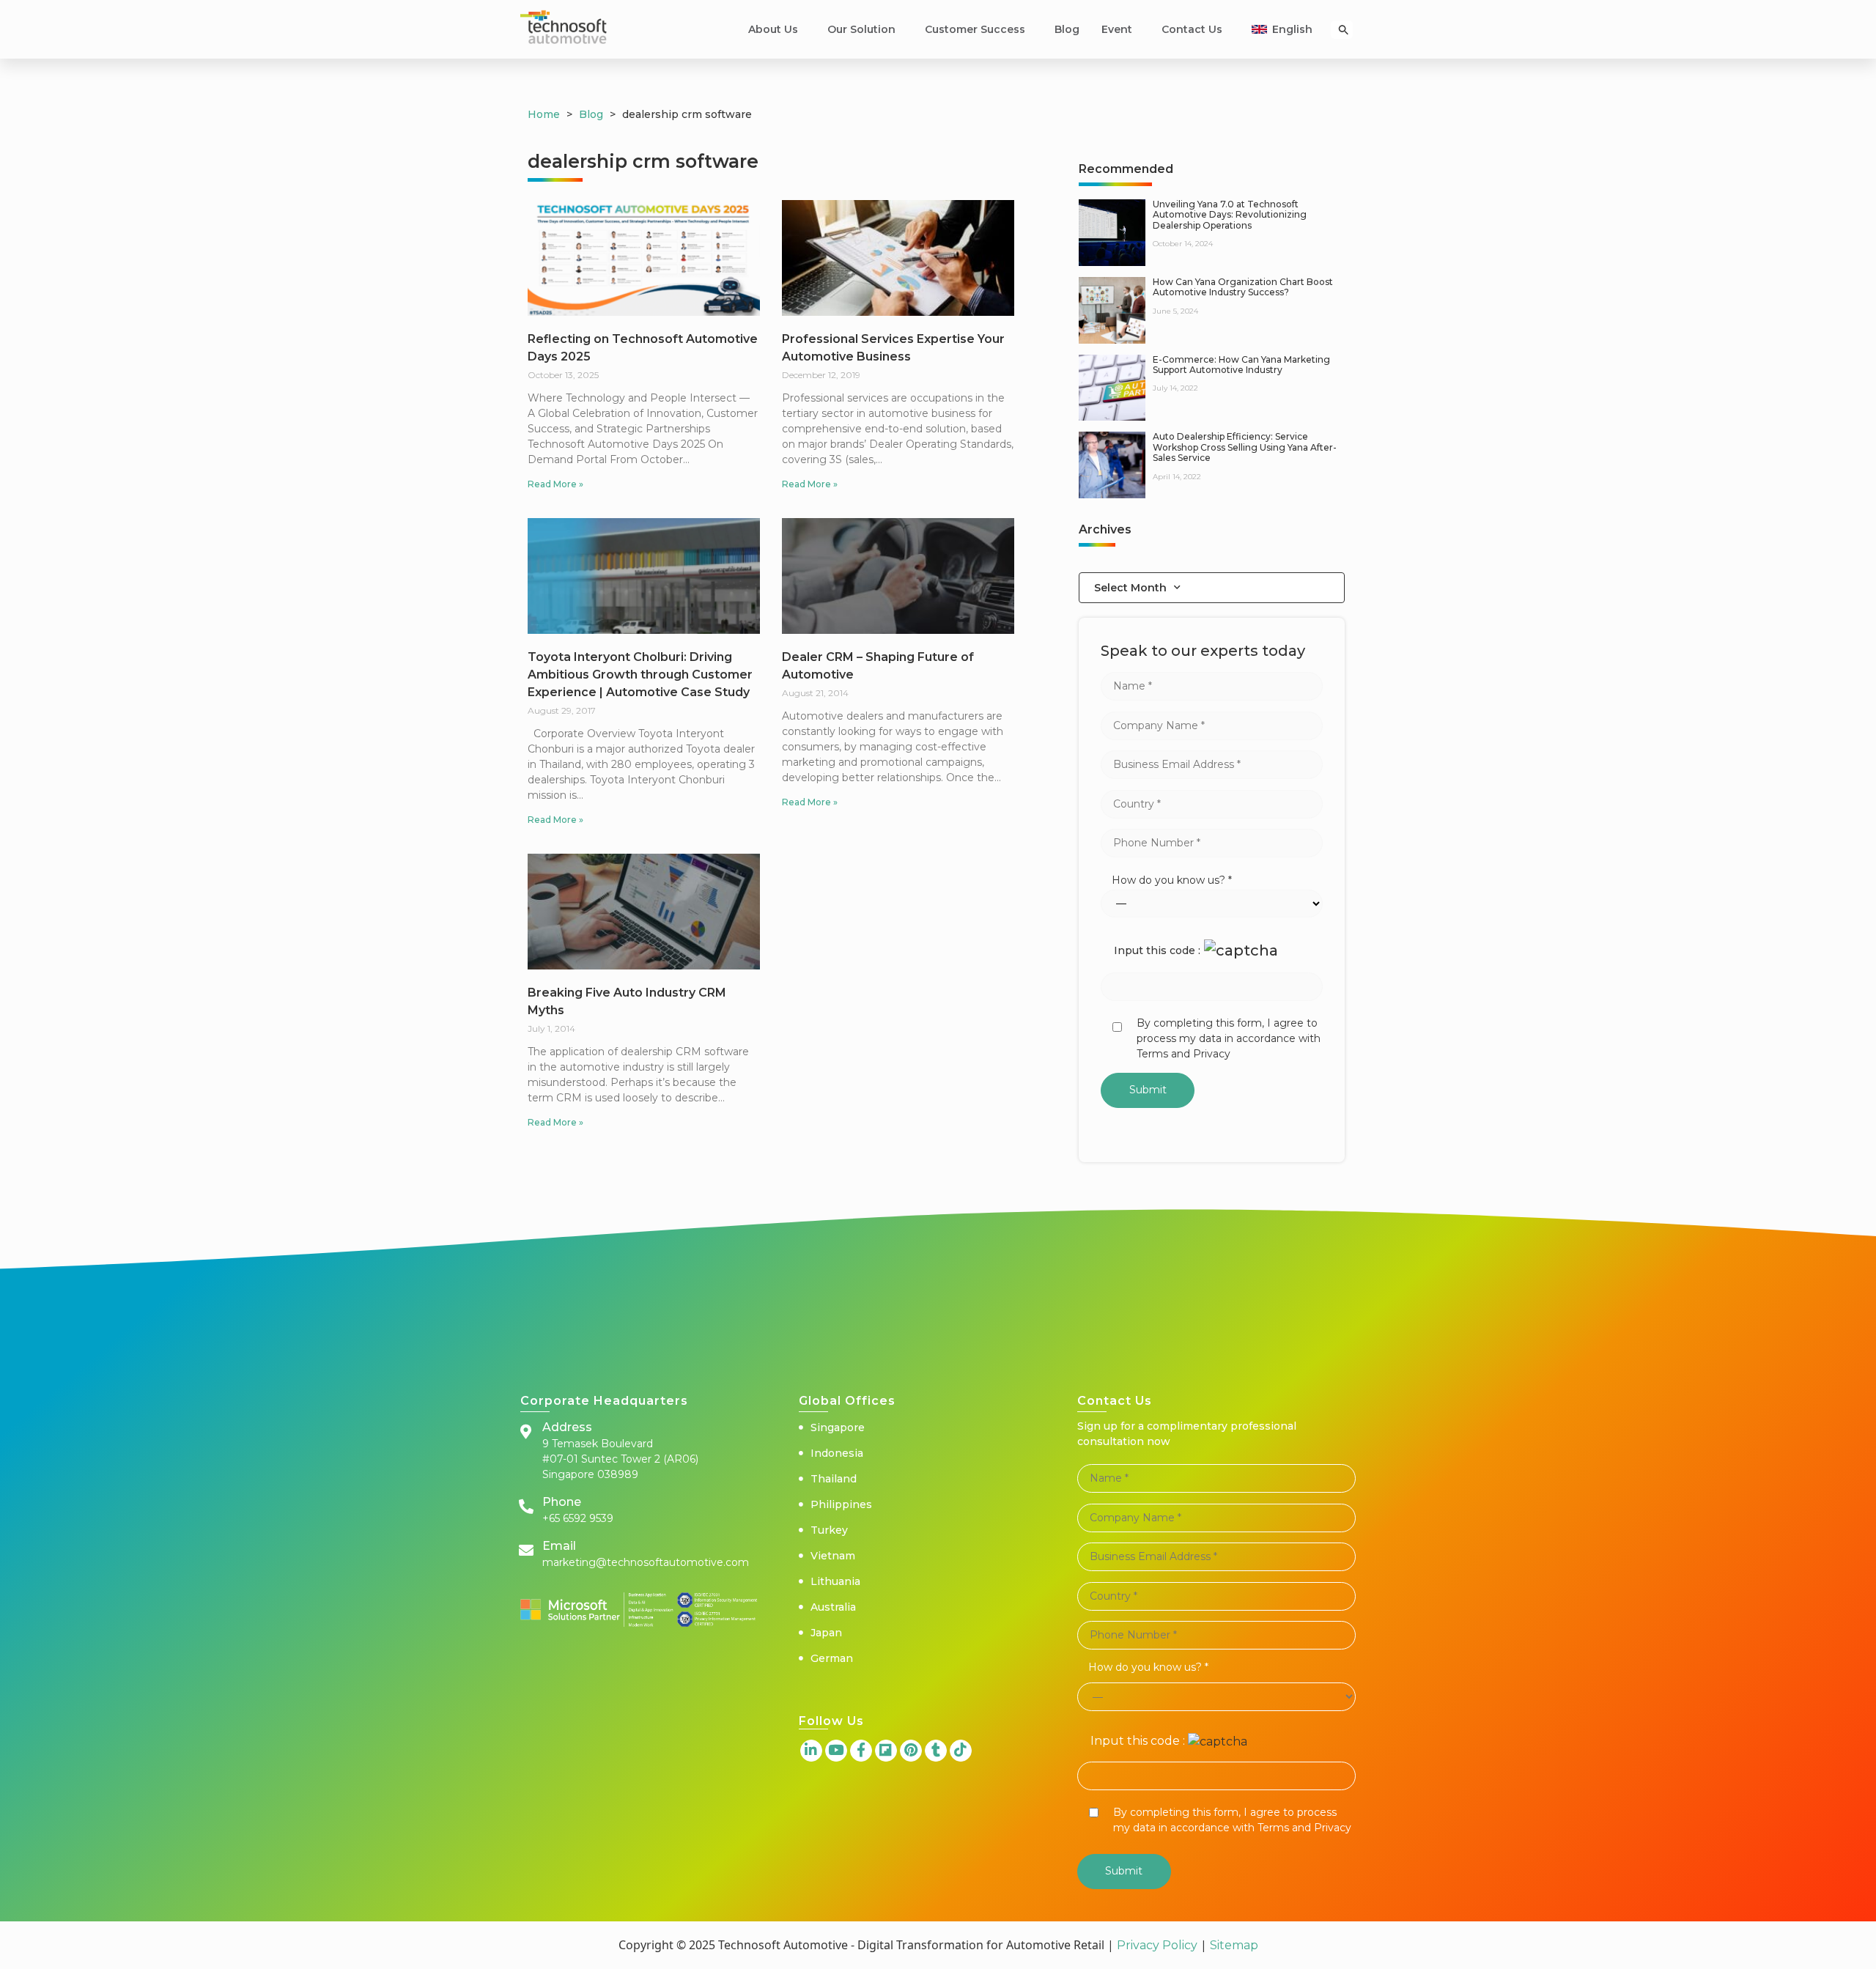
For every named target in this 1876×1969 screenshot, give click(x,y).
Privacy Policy (1157, 1945)
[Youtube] (836, 1751)
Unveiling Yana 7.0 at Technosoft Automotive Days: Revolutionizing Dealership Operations (1230, 215)
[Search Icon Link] (1344, 30)
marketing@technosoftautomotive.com (646, 1562)
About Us (773, 29)
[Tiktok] (961, 1751)
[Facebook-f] (861, 1751)
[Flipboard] (886, 1751)
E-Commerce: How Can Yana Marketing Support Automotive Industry (1241, 365)
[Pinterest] (911, 1751)
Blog (1067, 29)
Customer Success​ (975, 29)
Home (544, 114)
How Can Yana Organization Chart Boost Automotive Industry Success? (1243, 287)
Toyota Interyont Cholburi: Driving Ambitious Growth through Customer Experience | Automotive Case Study (640, 675)
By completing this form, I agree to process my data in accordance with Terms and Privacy (1229, 1038)
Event (1117, 29)
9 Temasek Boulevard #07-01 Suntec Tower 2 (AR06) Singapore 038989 (620, 1459)
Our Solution (861, 29)
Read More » (555, 484)
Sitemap (1233, 1945)
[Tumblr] (936, 1751)
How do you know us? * (1172, 880)
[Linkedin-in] (811, 1751)
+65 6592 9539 (578, 1518)
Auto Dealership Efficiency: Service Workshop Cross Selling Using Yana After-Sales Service (1245, 447)
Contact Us (1192, 29)
